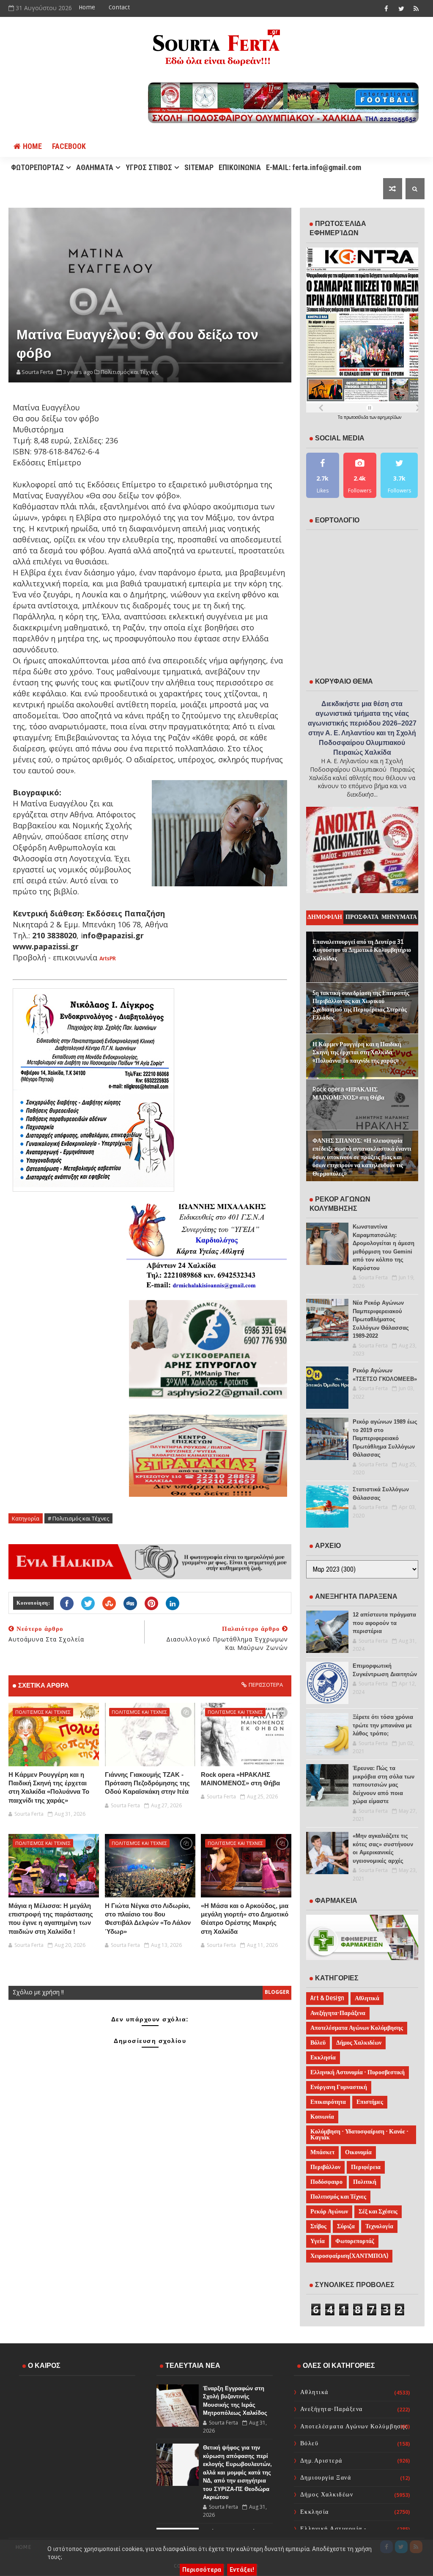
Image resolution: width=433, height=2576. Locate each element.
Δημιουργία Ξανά (326, 2478)
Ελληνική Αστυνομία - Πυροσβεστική (358, 2072)
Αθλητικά (367, 1998)
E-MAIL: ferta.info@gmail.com (314, 167)
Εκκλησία (323, 2058)
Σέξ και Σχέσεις (378, 2212)
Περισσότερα (202, 2570)
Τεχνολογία (379, 2226)
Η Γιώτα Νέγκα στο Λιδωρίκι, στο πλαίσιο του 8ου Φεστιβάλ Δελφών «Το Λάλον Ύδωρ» (148, 1919)
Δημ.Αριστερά (321, 2461)
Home (87, 7)
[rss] (416, 8)
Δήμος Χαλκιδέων (359, 2043)
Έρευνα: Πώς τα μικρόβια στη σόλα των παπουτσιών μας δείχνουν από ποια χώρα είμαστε (384, 1785)
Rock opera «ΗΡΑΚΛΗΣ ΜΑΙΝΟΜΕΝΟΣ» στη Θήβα (240, 1779)
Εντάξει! (242, 2570)
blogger (277, 1992)
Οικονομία (358, 2152)
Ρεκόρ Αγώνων (329, 2212)
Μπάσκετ (322, 2152)
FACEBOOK (69, 146)
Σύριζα (346, 2226)
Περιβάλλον (325, 2167)
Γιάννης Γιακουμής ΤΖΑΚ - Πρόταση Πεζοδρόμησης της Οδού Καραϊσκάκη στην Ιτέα (147, 1783)
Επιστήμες (370, 2102)
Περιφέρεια (366, 2167)
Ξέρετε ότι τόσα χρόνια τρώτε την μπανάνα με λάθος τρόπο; (383, 1725)
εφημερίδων (389, 417)
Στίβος (318, 2226)
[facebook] (386, 8)
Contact (119, 7)
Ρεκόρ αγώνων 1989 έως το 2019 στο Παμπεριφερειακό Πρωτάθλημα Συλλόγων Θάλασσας (385, 1438)
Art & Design (327, 1998)
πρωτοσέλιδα (357, 417)
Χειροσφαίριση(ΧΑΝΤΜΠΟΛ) (349, 2256)
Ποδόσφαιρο (326, 2182)
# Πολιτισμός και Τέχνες (78, 1518)
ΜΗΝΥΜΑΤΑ (399, 917)
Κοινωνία (322, 2117)
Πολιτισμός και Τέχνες (43, 1712)
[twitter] (401, 8)
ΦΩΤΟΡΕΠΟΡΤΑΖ (37, 167)
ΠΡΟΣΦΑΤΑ (362, 917)
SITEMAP (199, 167)
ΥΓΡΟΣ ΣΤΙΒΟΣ (149, 167)
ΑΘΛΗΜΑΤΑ (95, 167)
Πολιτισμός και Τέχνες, (130, 372)
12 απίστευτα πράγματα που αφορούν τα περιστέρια (384, 1623)
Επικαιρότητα (328, 2102)
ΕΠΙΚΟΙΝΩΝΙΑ (240, 167)
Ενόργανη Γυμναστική (339, 2087)
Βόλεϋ (318, 2043)
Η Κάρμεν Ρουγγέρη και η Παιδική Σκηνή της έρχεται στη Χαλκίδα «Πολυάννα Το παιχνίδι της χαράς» (49, 1787)
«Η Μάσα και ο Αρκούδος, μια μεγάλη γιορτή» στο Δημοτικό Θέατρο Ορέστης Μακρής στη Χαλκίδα (245, 1919)
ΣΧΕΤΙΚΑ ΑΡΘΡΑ (44, 1685)
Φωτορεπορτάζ (355, 2241)
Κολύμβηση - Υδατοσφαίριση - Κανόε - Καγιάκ (359, 2135)
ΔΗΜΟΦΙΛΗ (325, 917)
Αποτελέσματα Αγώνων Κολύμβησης (357, 2028)
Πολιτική (365, 2182)
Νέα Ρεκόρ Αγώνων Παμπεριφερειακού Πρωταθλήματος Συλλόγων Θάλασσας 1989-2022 (381, 1319)
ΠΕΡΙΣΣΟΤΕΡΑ (266, 1685)
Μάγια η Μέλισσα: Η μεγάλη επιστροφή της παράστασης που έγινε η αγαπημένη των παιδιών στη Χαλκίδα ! (51, 1919)
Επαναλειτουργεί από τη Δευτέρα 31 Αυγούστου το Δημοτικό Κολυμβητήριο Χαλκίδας (362, 950)
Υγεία (318, 2241)
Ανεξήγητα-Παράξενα (338, 2013)
